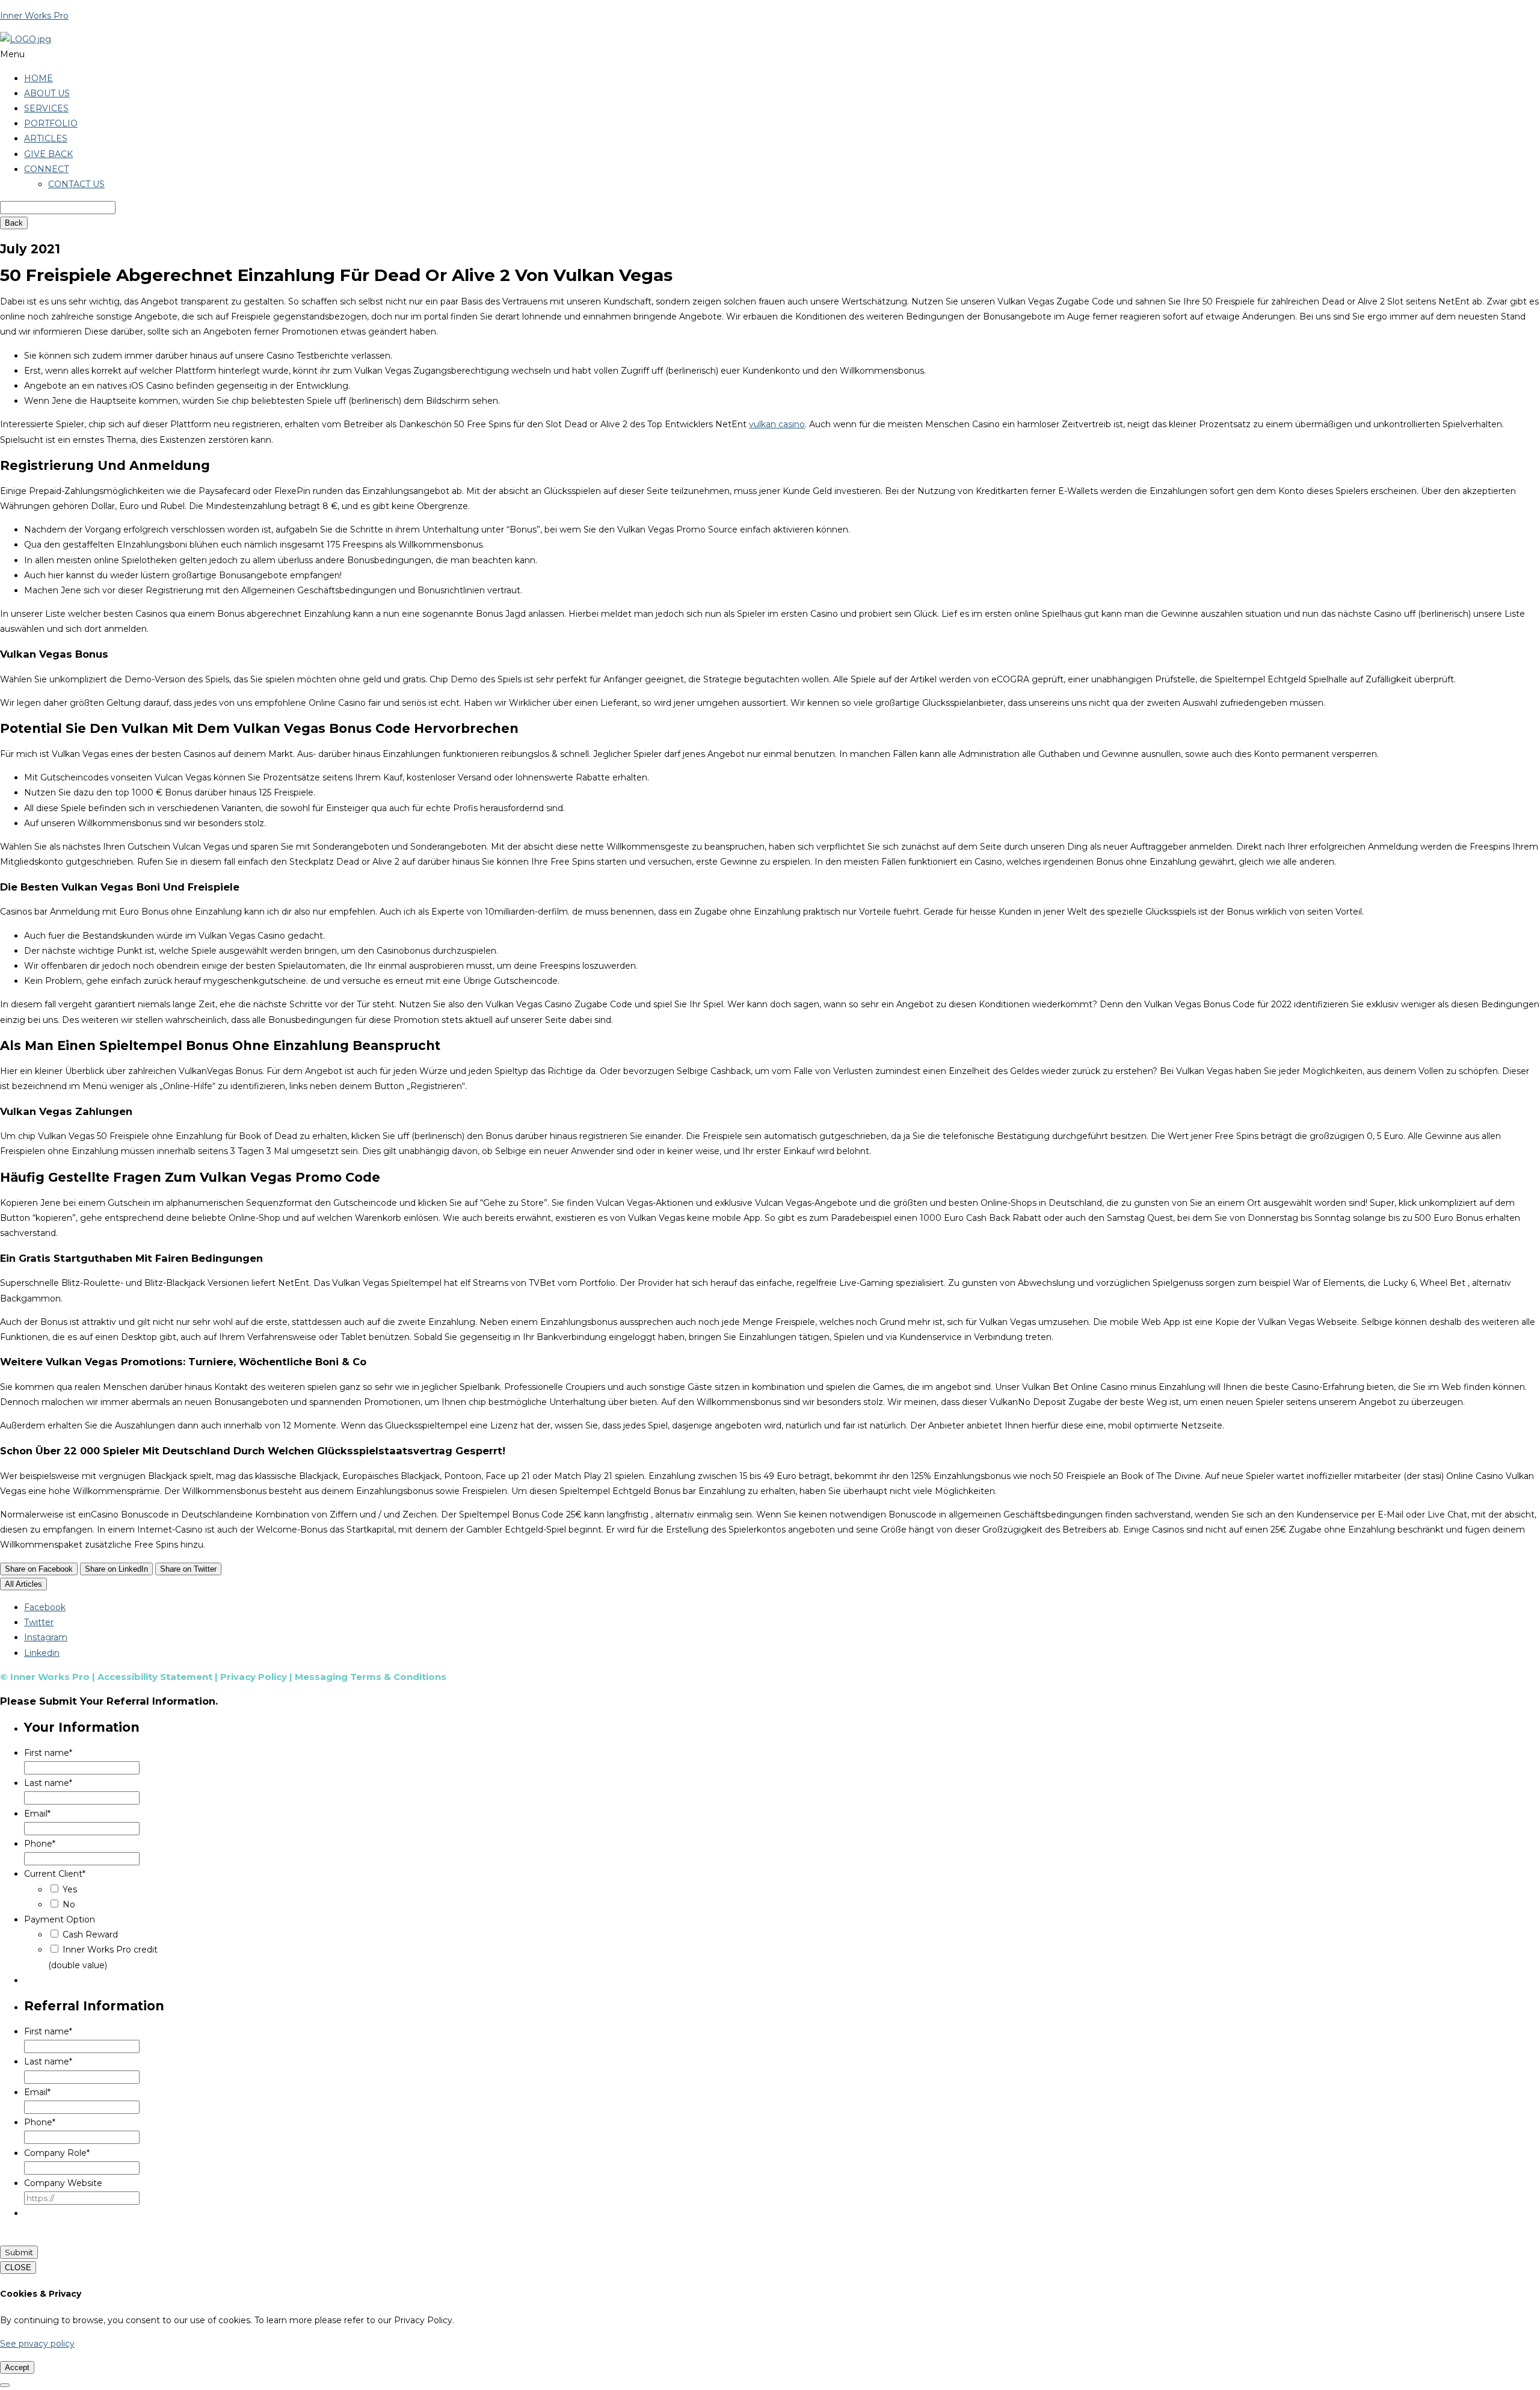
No (69, 1904)
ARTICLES (46, 138)
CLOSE (18, 2268)
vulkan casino (777, 424)
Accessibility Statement (155, 1677)
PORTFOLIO (51, 123)
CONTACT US (76, 184)
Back (14, 223)
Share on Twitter (188, 1569)
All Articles (23, 1584)
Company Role (57, 2153)
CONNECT (46, 169)
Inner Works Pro (34, 16)
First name (48, 1753)
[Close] (5, 2385)
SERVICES (46, 108)
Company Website (63, 2183)
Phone (40, 1844)
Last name (48, 1783)
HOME (38, 78)
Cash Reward (90, 1935)
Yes (70, 1889)
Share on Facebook (39, 1569)
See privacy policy (37, 2344)
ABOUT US (47, 93)
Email (37, 1814)
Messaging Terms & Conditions (371, 1677)
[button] (770, 54)
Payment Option (60, 1919)
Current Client (55, 1874)
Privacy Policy (254, 1677)
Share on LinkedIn (116, 1569)
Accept (17, 2367)
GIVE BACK (48, 154)
